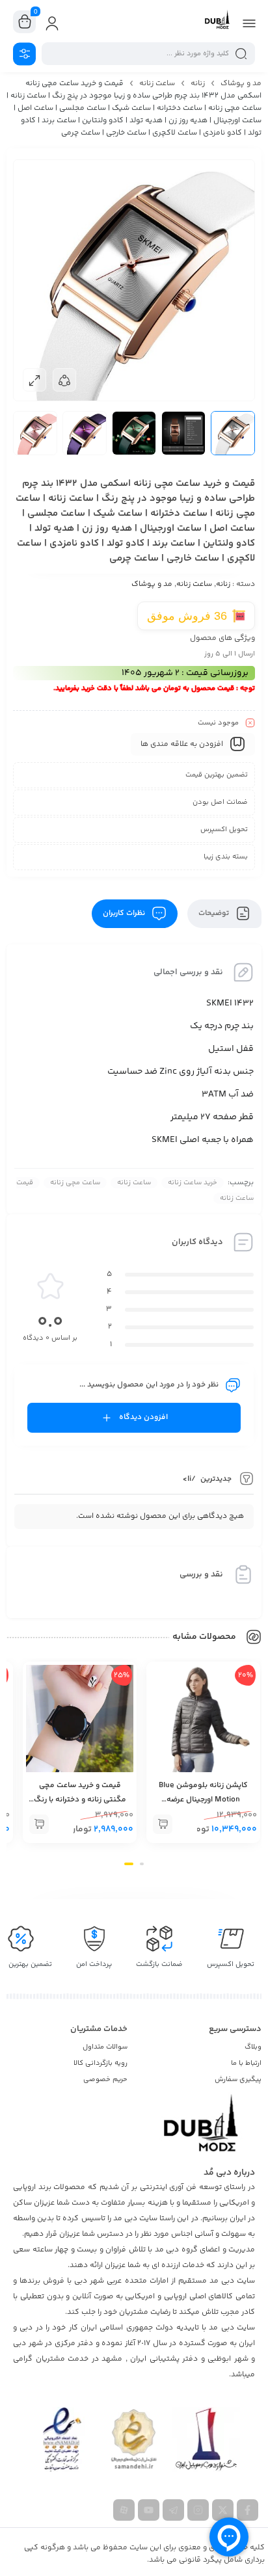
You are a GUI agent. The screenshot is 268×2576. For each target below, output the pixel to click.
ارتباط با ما (246, 2063)
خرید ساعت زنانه (193, 1183)
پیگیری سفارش (238, 2079)
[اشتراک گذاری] (64, 380)
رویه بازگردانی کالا (100, 2063)
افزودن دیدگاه (143, 1417)
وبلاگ (253, 2047)
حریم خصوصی (105, 2079)
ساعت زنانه (157, 84)
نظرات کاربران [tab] (125, 913)
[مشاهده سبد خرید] (25, 22)
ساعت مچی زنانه (75, 1183)
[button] (163, 1824)
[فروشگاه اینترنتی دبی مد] (217, 21)
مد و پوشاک (241, 84)
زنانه (198, 84)
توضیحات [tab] (215, 913)
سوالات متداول (105, 2047)
